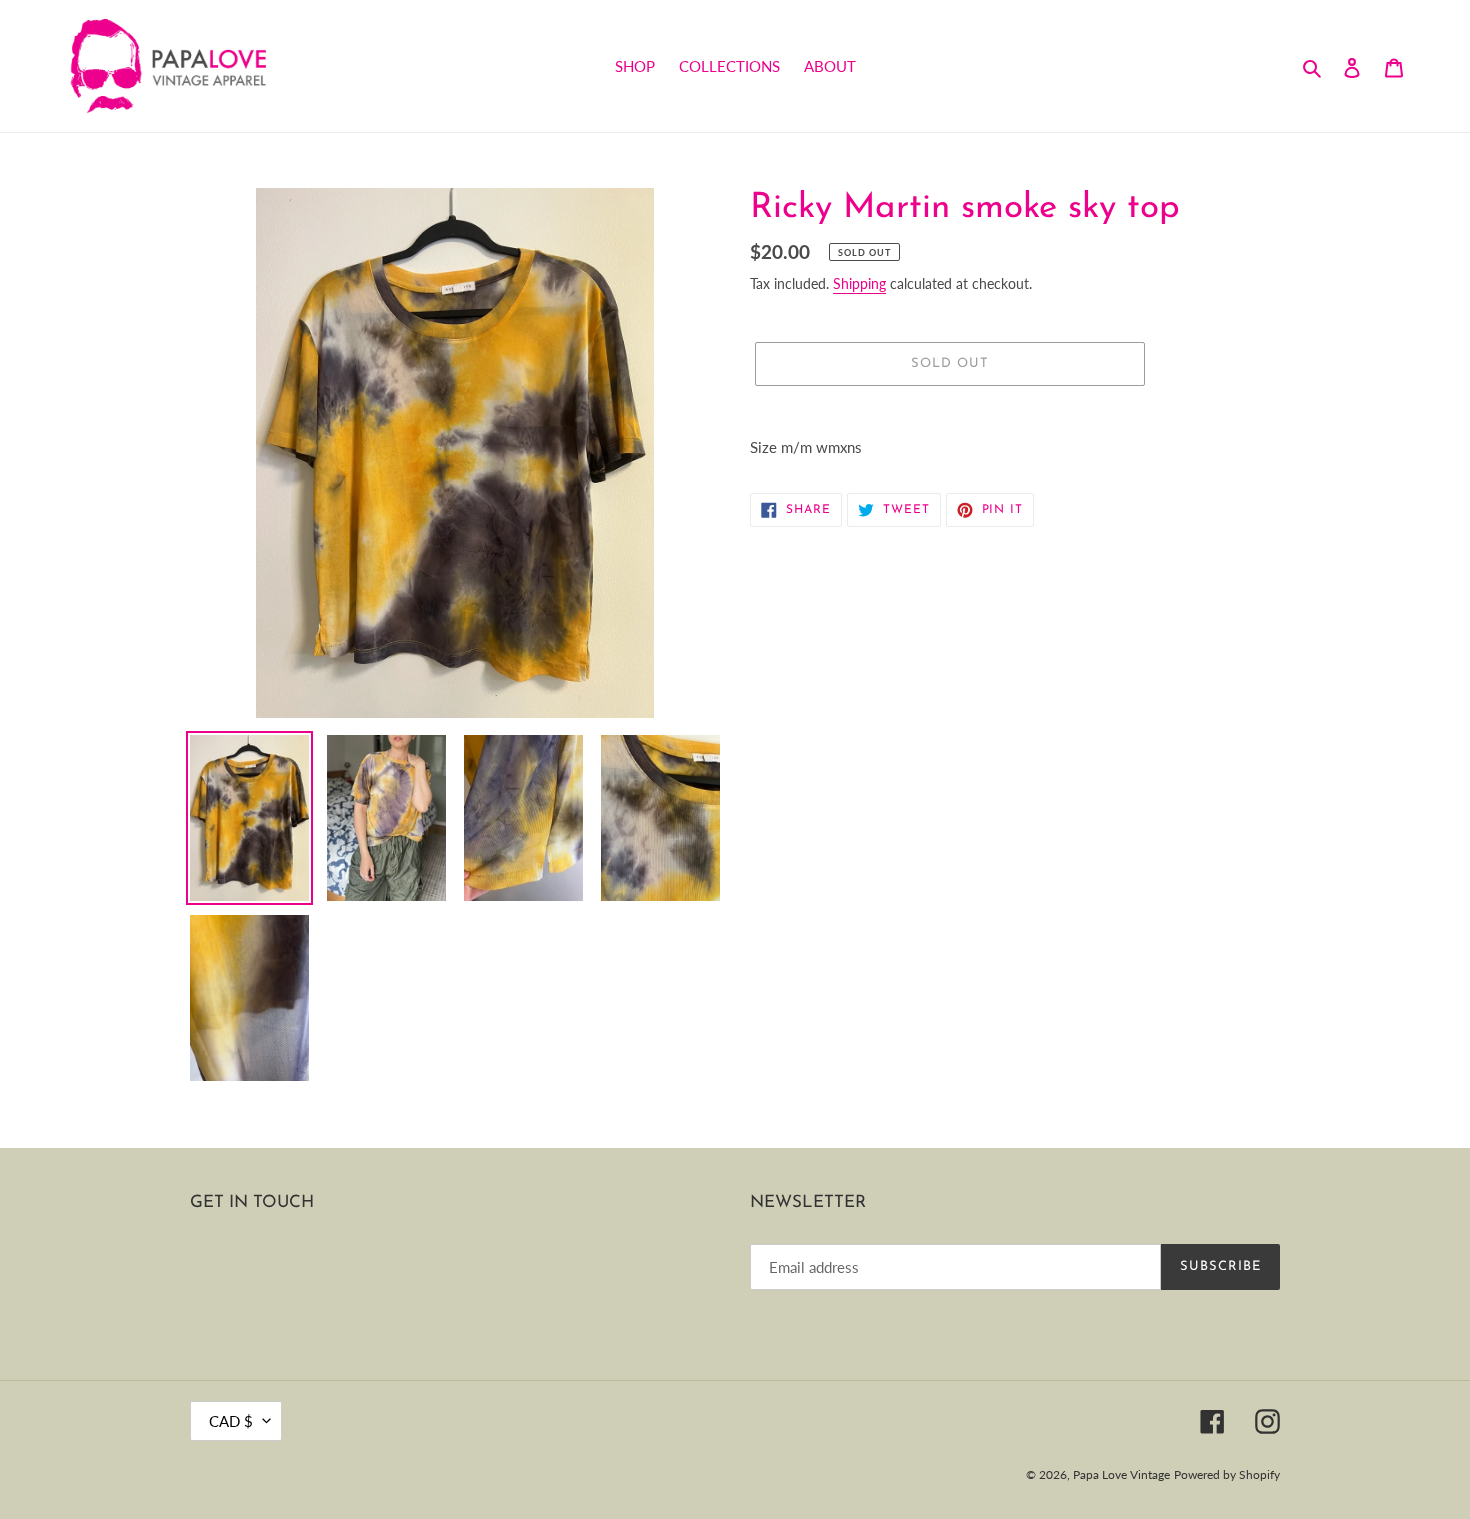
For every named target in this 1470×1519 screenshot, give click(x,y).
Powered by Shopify (1227, 1474)
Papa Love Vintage (1121, 1474)
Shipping (859, 283)
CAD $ (231, 1421)
